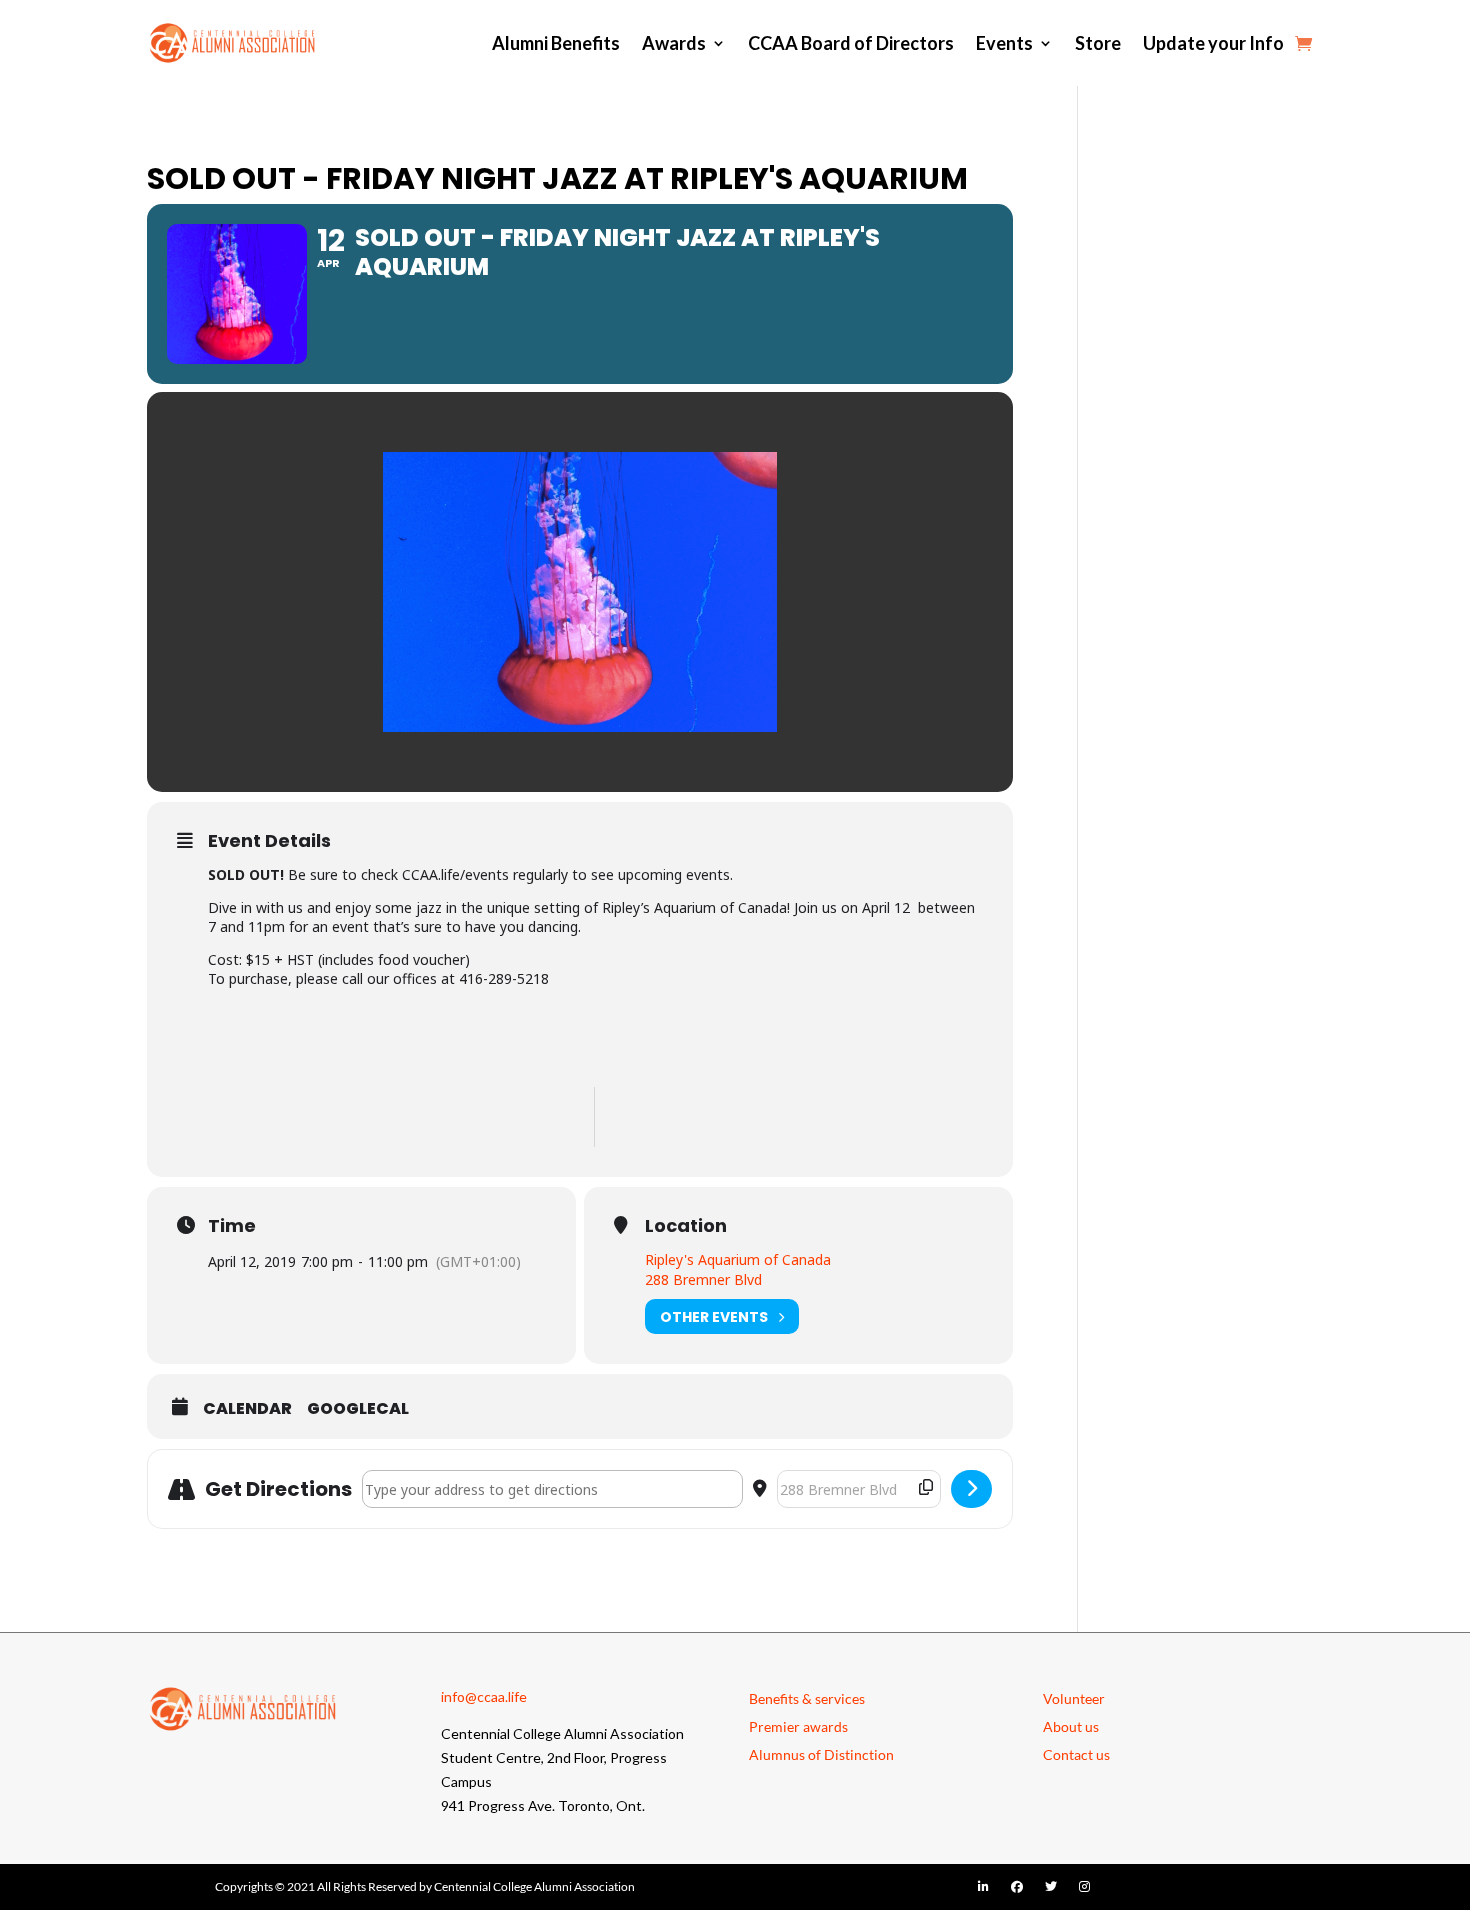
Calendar (247, 1409)
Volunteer (1074, 1698)
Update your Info (1213, 43)
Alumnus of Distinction (821, 1754)
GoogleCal (358, 1409)
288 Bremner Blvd (703, 1279)
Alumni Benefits (556, 43)
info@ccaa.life (484, 1696)
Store (1098, 43)
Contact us (1076, 1754)
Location (686, 1226)
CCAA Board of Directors (851, 43)
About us (1071, 1726)
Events (1004, 43)
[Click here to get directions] (971, 1489)
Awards (674, 43)
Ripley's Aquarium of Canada (738, 1259)
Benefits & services (807, 1698)
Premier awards (798, 1726)
